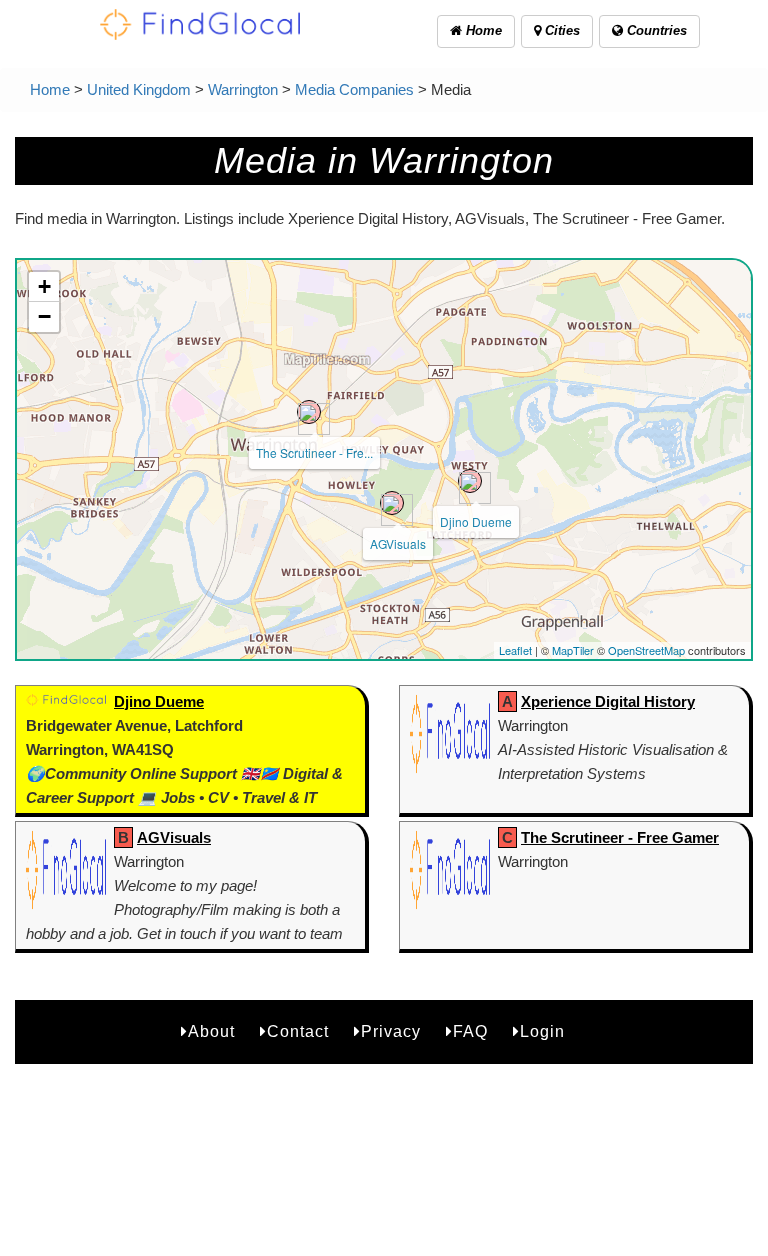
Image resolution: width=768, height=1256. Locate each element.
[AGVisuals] (392, 503)
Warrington (243, 89)
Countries (655, 30)
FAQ (470, 1031)
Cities (560, 30)
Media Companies (354, 89)
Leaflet (515, 650)
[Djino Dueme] (470, 481)
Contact (298, 1031)
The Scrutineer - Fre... (314, 452)
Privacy (391, 1031)
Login (542, 1031)
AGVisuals (398, 543)
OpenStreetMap (646, 650)
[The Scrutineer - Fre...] (309, 412)
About (211, 1031)
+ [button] (44, 286)
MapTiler (573, 650)
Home (482, 30)
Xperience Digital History (608, 701)
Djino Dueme (476, 521)
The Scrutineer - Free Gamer (620, 837)
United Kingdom (139, 89)
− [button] (44, 316)
